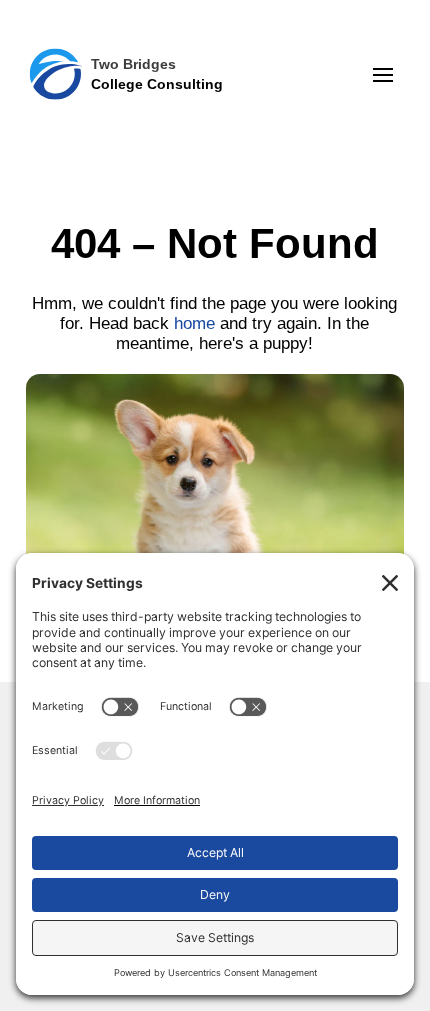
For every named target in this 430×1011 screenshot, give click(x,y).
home (194, 323)
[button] (383, 75)
